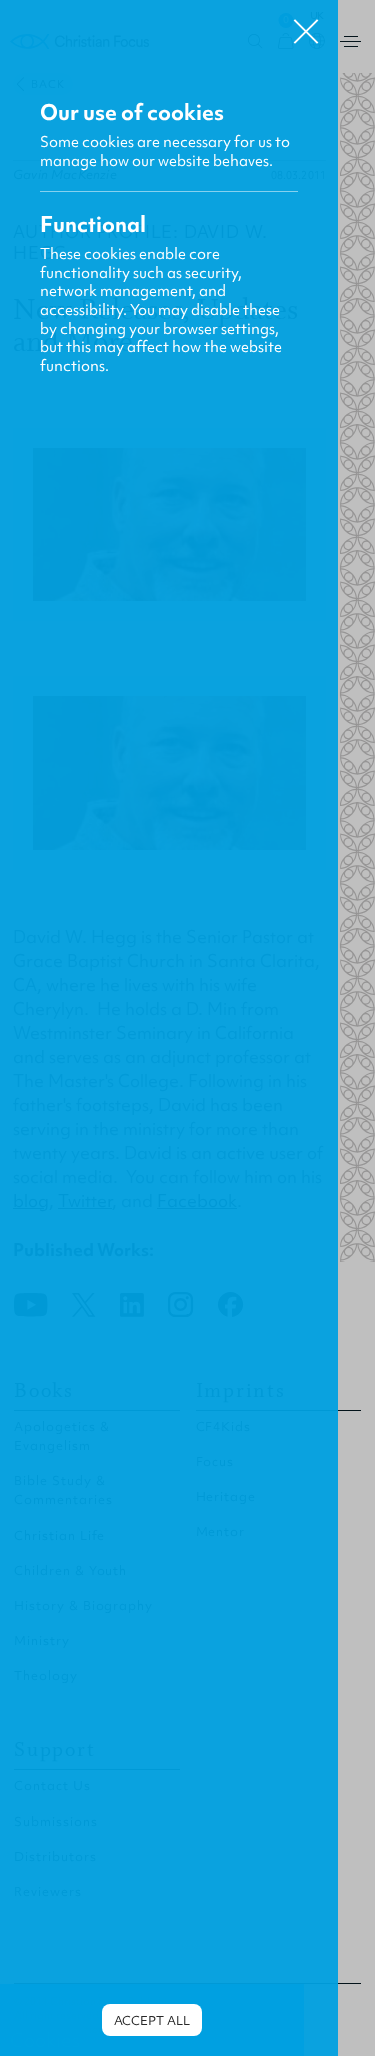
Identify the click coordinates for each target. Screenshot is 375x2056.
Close (306, 24)
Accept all (152, 2020)
